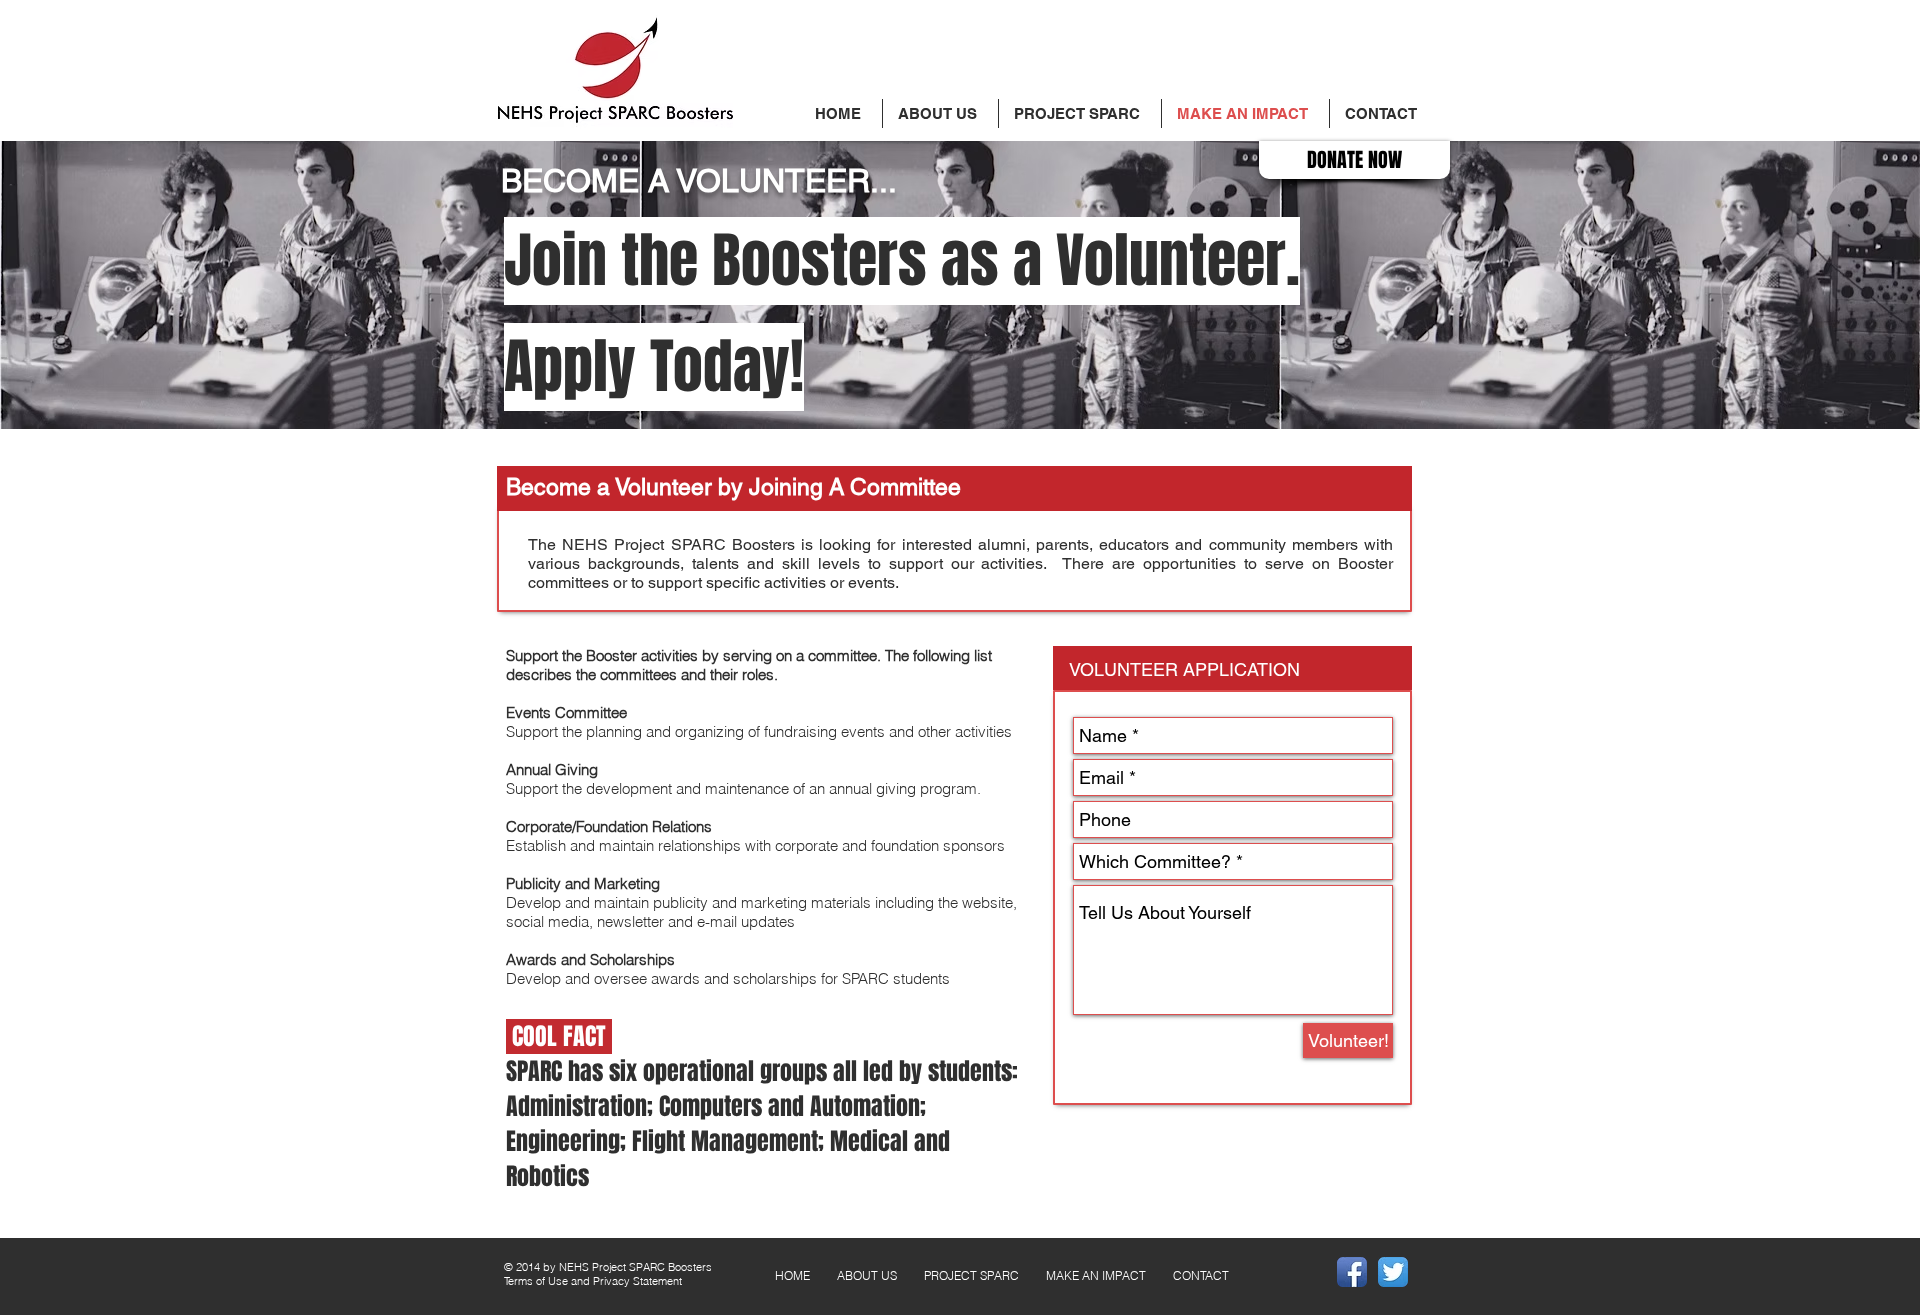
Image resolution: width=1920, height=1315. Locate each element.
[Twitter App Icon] (1393, 1272)
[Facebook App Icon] (1352, 1272)
